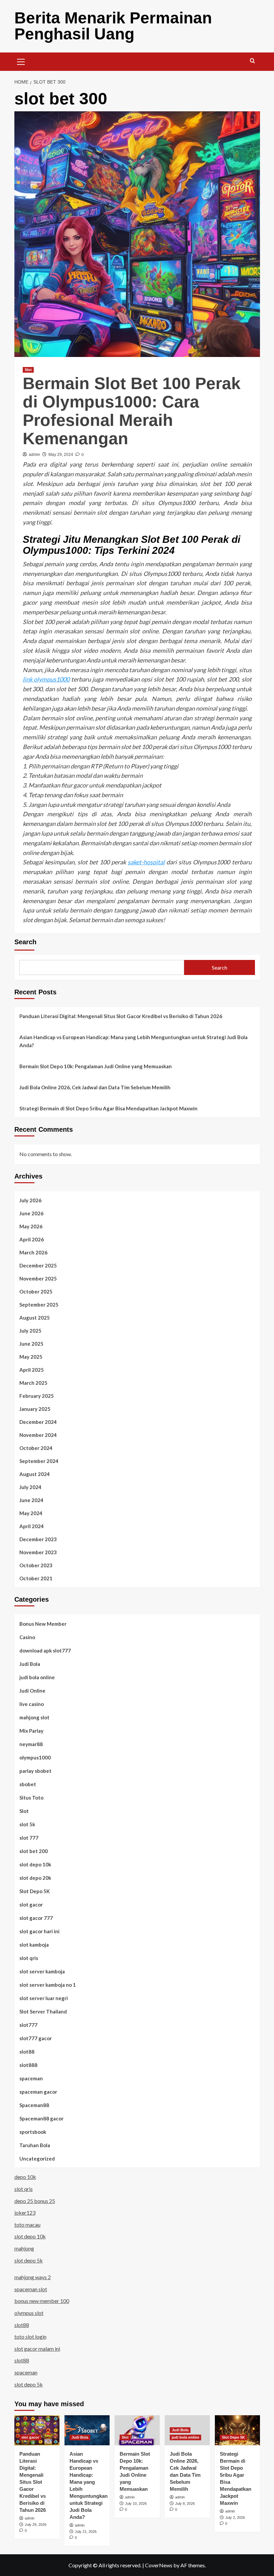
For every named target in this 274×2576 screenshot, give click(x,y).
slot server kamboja (42, 1971)
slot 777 (29, 1838)
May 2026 (31, 1226)
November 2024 (38, 1435)
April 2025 (32, 1370)
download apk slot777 (45, 1650)
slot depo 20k (35, 1878)
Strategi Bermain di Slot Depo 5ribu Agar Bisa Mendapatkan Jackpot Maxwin (108, 1108)
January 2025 (35, 1409)
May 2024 (31, 1513)
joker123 (25, 2213)
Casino (27, 1637)
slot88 (27, 2052)
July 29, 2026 (36, 2525)
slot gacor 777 (36, 1918)
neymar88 (31, 1744)
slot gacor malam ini (37, 2349)
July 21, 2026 (86, 2532)
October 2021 (36, 1578)
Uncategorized (37, 2159)
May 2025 (31, 1357)
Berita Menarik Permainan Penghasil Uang (113, 26)
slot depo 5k (29, 2260)
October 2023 (36, 1565)
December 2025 (38, 1265)
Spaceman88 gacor (41, 2118)
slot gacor (31, 1905)
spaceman (31, 2078)
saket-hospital (146, 862)
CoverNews (159, 2565)
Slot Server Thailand (43, 2011)
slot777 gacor (36, 2038)
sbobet (28, 1784)
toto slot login (30, 2337)
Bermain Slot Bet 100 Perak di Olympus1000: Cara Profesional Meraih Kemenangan (132, 411)
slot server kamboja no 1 (48, 1985)
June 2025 (31, 1344)
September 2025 (39, 1305)
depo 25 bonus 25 (35, 2201)
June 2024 (31, 1500)
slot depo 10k (35, 1864)
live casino (32, 1704)
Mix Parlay (31, 1731)
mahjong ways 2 (33, 2277)
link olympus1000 (46, 679)
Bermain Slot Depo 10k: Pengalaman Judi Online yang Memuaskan (96, 1066)
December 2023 (38, 1539)
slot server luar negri (44, 1998)
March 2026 (33, 1252)
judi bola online (37, 1677)
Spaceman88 (34, 2105)
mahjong (24, 2248)
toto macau (27, 2225)
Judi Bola (30, 1664)
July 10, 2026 (136, 2503)
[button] (21, 61)
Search (25, 942)
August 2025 (35, 1318)
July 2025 (30, 1331)
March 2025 (33, 1383)
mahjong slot (34, 1717)
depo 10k (25, 2177)
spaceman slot (31, 2289)
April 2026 (32, 1239)
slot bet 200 (34, 1851)
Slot (28, 370)
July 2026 (30, 1200)
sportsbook (33, 2132)
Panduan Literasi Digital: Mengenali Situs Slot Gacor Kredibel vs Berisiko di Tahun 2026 (121, 1016)
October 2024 (36, 1448)
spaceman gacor (38, 2092)
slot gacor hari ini (39, 1931)
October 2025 (36, 1292)
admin (34, 455)
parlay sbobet (35, 1771)
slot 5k (27, 1824)
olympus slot (29, 2313)
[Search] (252, 61)
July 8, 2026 (185, 2503)
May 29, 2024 (61, 455)
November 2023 (38, 1552)
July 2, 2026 (235, 2518)
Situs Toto (31, 1798)
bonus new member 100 (42, 2301)
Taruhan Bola (35, 2145)
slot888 (28, 2065)
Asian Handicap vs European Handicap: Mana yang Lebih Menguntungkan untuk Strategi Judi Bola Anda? (133, 1041)
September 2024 (39, 1461)
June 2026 (31, 1213)
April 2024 (32, 1526)
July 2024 (30, 1487)
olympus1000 (35, 1757)
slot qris (29, 1958)
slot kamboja (34, 1945)
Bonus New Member (43, 1624)
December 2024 (38, 1422)
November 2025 (38, 1278)
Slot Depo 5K (35, 1891)
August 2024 (35, 1474)
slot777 (28, 2025)
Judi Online (32, 1691)
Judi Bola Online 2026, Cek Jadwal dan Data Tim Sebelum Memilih (95, 1087)
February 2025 (37, 1396)
